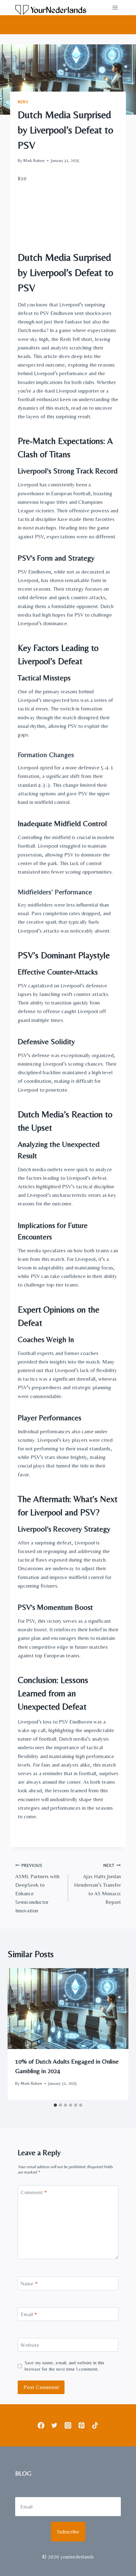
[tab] (55, 2105)
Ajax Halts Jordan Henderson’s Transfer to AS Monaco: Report (97, 1884)
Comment (34, 2192)
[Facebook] (41, 2425)
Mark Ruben (34, 160)
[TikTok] (95, 2425)
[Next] (117, 2034)
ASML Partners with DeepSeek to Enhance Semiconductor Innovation (37, 1888)
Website (30, 2345)
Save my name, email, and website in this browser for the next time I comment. (65, 2366)
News (23, 102)
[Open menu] (115, 7)
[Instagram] (68, 2425)
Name (29, 2284)
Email (29, 2314)
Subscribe (68, 2531)
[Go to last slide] (19, 2034)
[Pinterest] (81, 2425)
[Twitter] (55, 2425)
